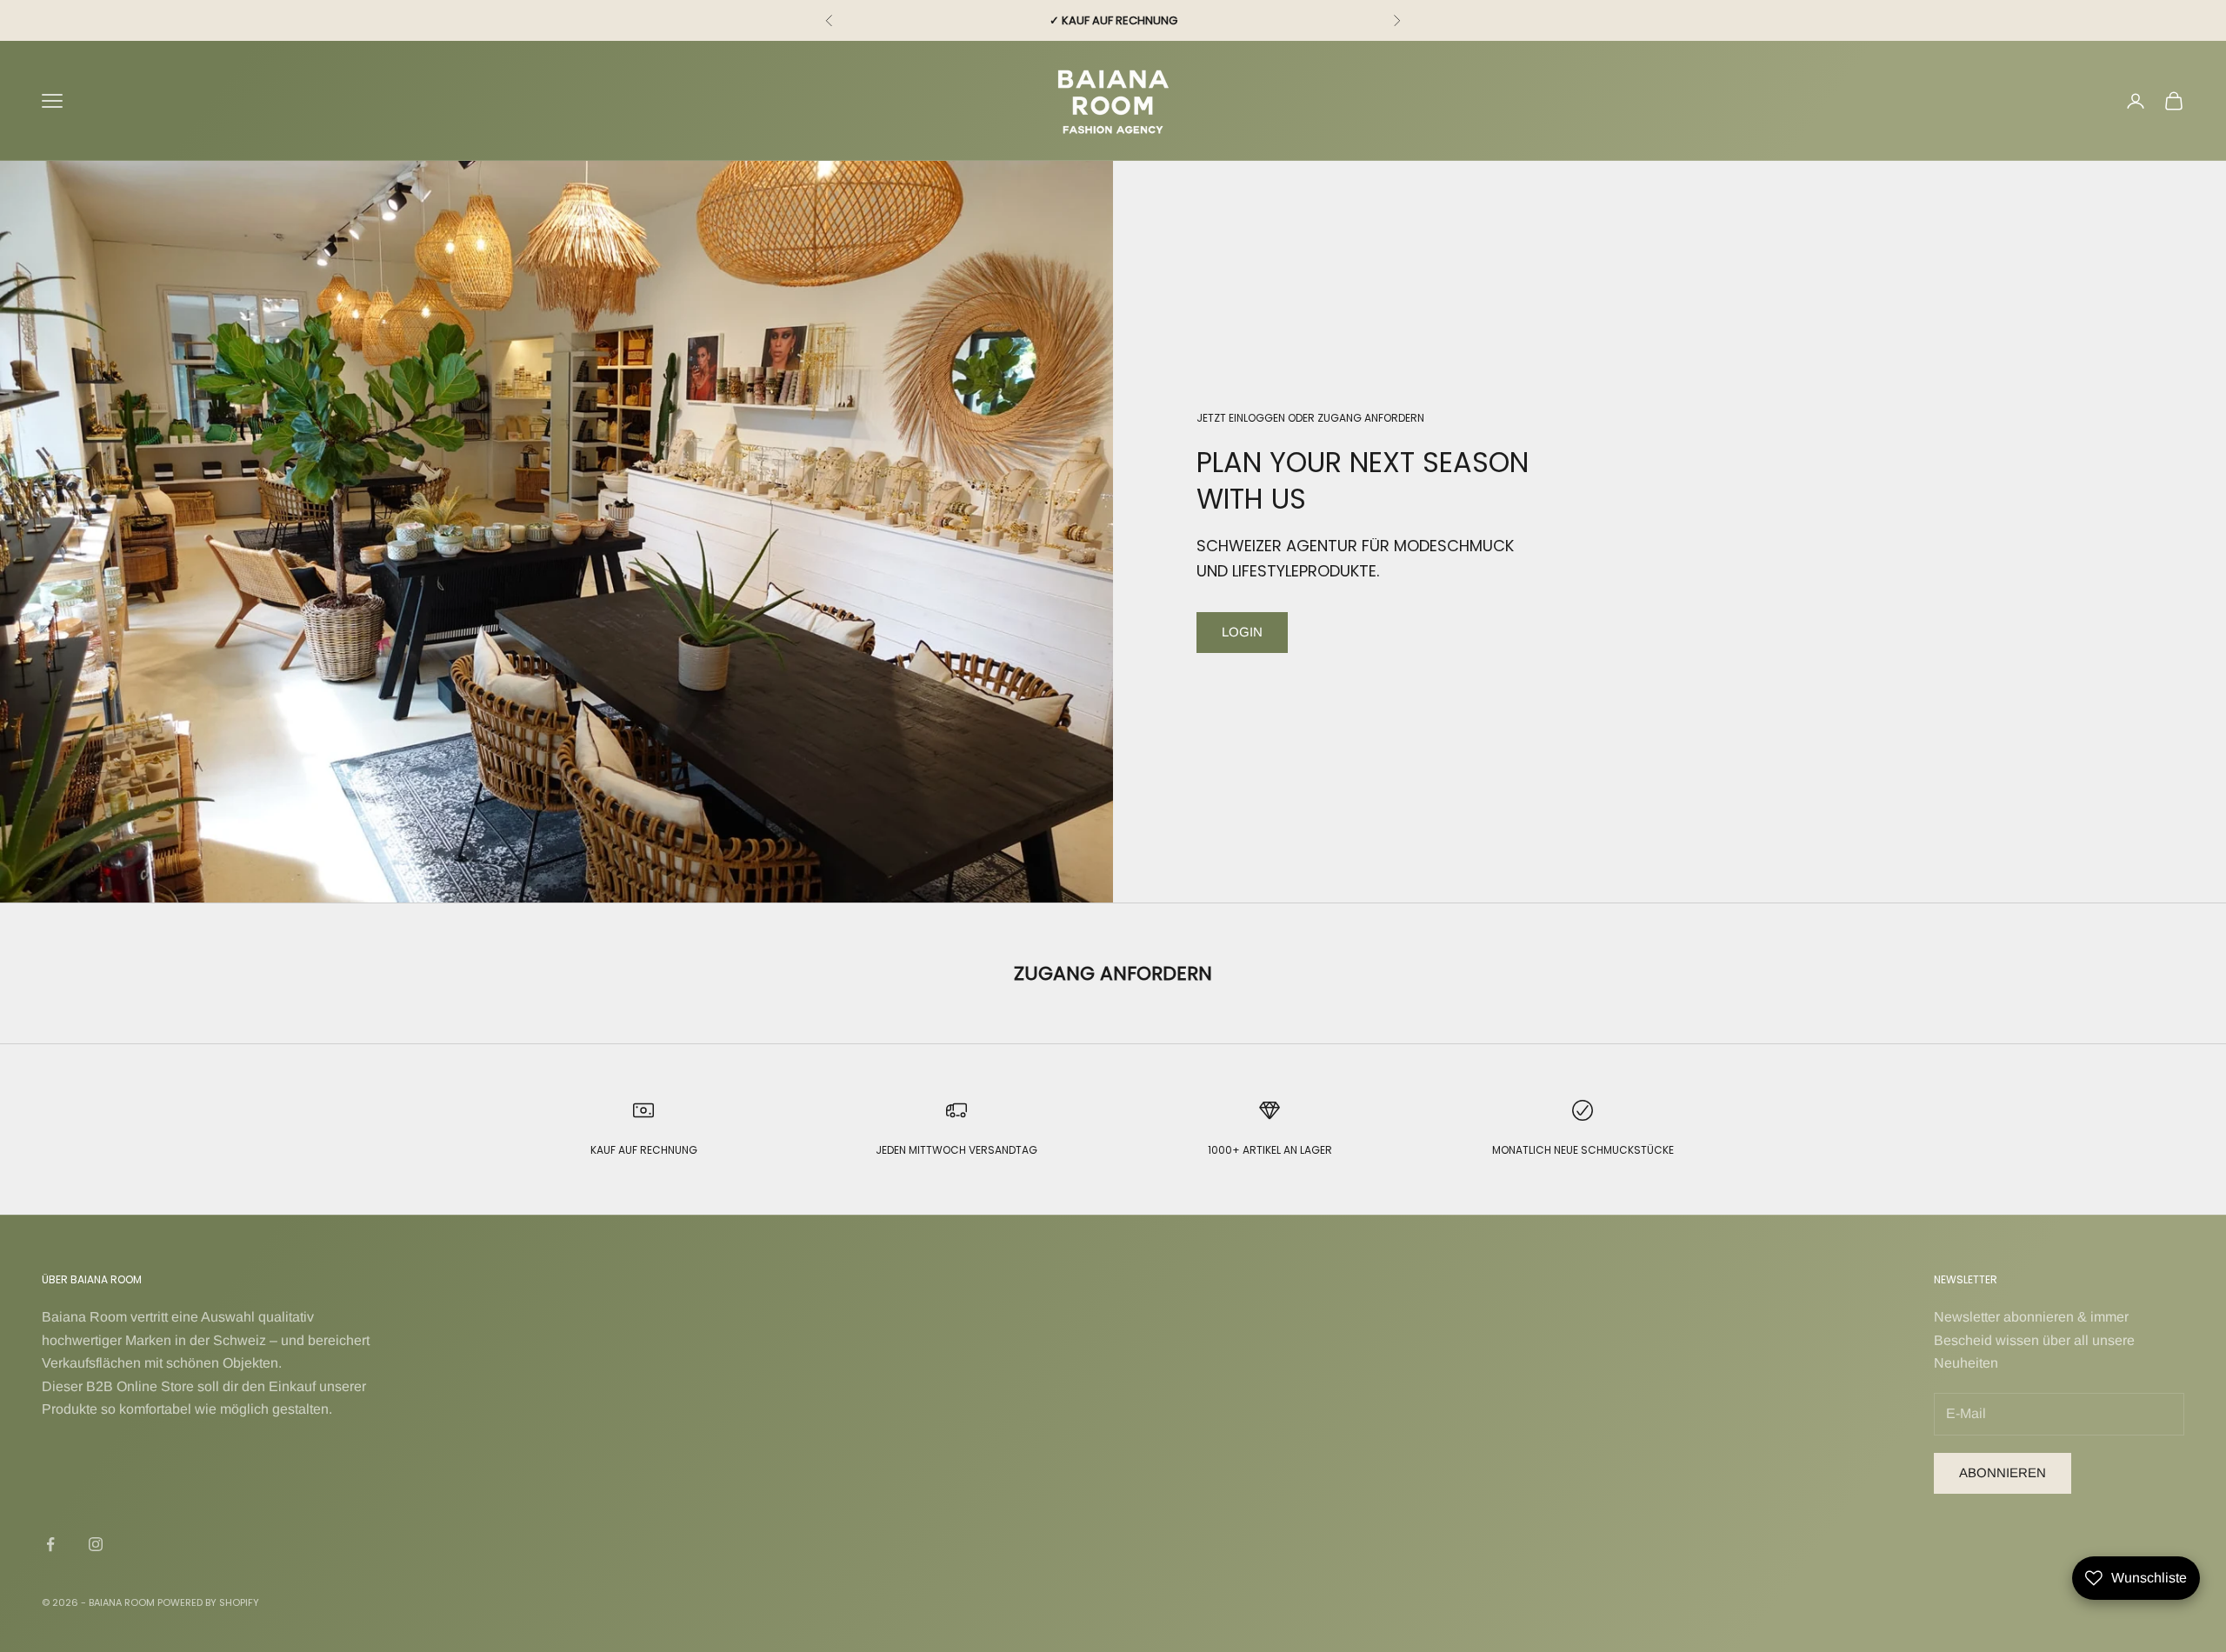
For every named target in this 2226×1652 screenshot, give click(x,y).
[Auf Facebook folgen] (50, 1544)
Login (1242, 632)
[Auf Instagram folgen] (96, 1544)
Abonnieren (2003, 1472)
